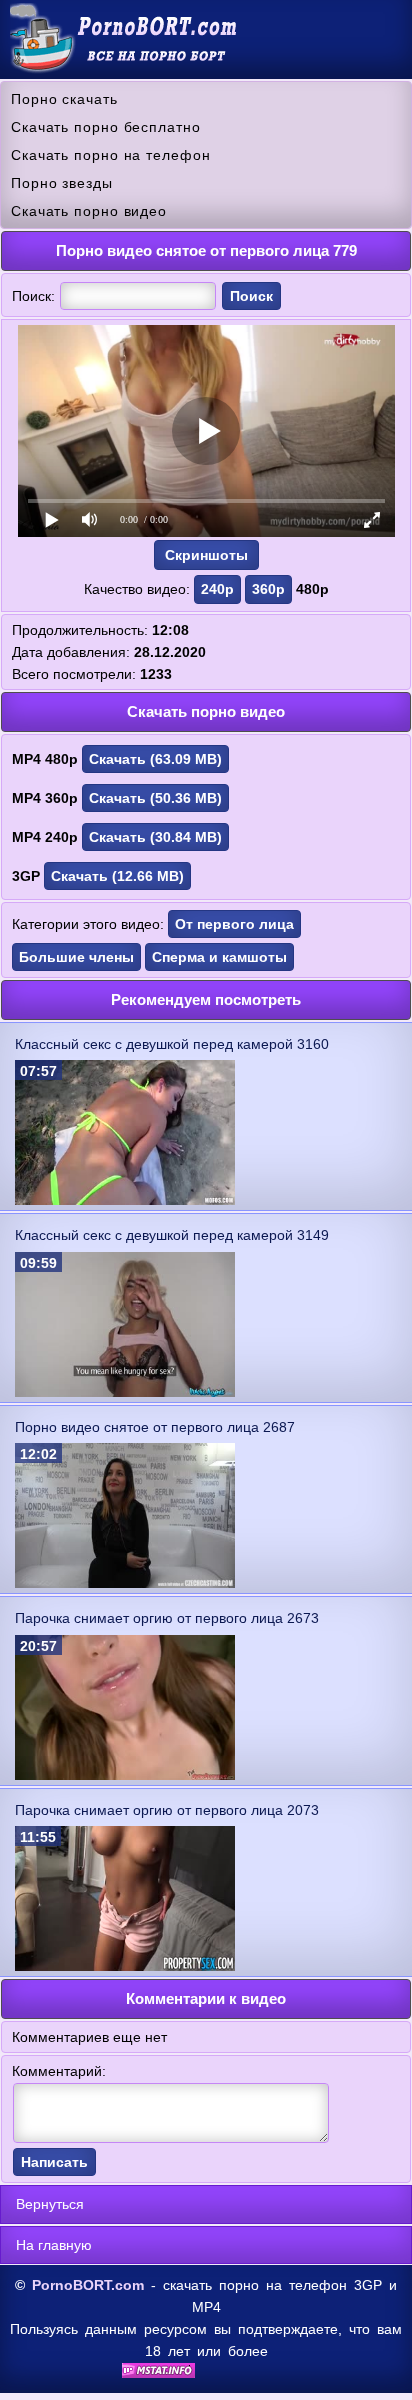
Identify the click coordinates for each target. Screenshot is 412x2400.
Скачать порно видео (89, 211)
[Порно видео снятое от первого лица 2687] (125, 1583)
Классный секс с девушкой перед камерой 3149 (172, 1235)
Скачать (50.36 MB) (155, 798)
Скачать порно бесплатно (106, 127)
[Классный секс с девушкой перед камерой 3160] (125, 1200)
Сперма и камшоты (219, 957)
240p (217, 589)
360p (268, 589)
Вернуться (50, 2204)
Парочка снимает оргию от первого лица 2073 (167, 1810)
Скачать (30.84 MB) (155, 837)
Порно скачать (64, 99)
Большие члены (76, 957)
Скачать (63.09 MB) (155, 759)
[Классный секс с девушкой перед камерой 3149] (125, 1392)
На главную (54, 2245)
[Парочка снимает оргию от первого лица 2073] (125, 1966)
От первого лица (234, 924)
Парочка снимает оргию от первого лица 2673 (167, 1618)
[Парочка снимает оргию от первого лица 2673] (125, 1775)
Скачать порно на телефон (111, 155)
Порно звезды (62, 183)
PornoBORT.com (88, 2285)
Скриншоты (206, 555)
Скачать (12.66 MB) (117, 876)
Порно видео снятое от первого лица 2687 (155, 1427)
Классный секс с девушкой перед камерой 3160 (172, 1044)
